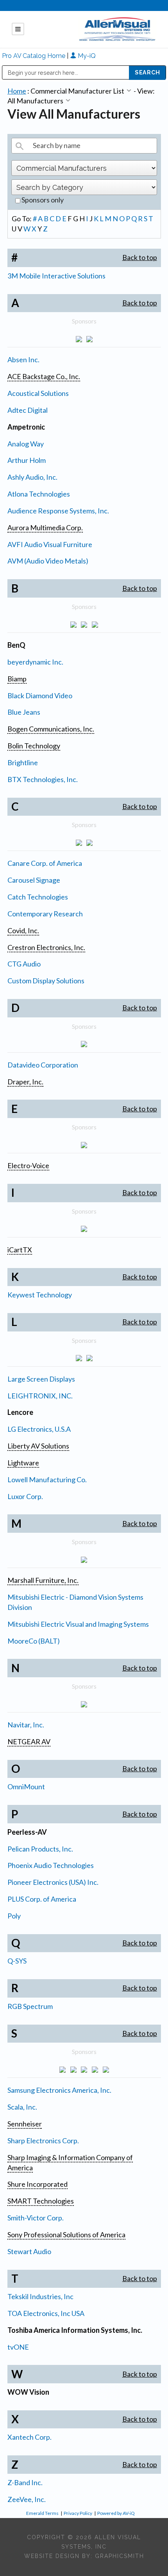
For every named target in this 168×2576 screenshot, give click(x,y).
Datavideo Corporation (43, 1065)
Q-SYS (17, 1961)
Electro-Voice (28, 1165)
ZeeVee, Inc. (27, 2499)
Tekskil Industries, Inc (40, 2296)
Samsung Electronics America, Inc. (59, 2090)
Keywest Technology (40, 1295)
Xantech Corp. (29, 2437)
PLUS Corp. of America (42, 1899)
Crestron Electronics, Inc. (46, 947)
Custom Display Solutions (46, 981)
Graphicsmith (120, 2556)
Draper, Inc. (25, 1082)
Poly (14, 1916)
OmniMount (26, 1787)
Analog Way (26, 444)
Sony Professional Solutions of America (66, 2235)
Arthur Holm (27, 460)
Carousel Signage (34, 880)
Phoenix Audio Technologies (51, 1865)
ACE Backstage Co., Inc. (44, 376)
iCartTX (20, 1250)
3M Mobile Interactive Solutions (56, 276)
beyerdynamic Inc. (35, 662)
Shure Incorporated (38, 2184)
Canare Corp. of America (45, 863)
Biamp (17, 679)
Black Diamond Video (40, 695)
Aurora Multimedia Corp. (45, 527)
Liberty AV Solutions (38, 1446)
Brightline (23, 762)
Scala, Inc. (22, 2107)
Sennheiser (25, 2124)
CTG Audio (24, 964)
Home (17, 91)
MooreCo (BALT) (34, 1641)
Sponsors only (42, 200)
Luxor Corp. (25, 1496)
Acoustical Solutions (38, 393)
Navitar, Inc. (26, 1725)
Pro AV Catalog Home (34, 56)
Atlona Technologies (39, 494)
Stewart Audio (29, 2251)
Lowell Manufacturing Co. (47, 1479)
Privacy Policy (78, 2513)
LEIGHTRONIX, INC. (40, 1396)
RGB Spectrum (30, 2006)
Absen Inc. (23, 359)
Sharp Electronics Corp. (43, 2141)
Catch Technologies (38, 897)
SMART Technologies (41, 2201)
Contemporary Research (45, 914)
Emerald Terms (42, 2513)
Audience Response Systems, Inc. (58, 511)
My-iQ (86, 56)
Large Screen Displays (41, 1379)
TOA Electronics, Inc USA (46, 2313)
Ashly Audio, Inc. (32, 477)
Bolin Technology (34, 746)
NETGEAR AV (29, 1741)
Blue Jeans (24, 712)
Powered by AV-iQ (116, 2513)
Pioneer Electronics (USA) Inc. (53, 1882)
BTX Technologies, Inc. (43, 779)
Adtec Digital (28, 410)
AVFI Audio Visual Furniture (50, 544)
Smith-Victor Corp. (36, 2218)
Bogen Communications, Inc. (51, 729)
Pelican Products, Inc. (40, 1849)
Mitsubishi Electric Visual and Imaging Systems (78, 1624)
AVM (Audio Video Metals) (48, 561)
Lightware (23, 1463)
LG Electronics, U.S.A (39, 1429)
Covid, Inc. (23, 930)
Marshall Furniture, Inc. (43, 1580)
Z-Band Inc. (25, 2482)
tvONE (18, 2347)
